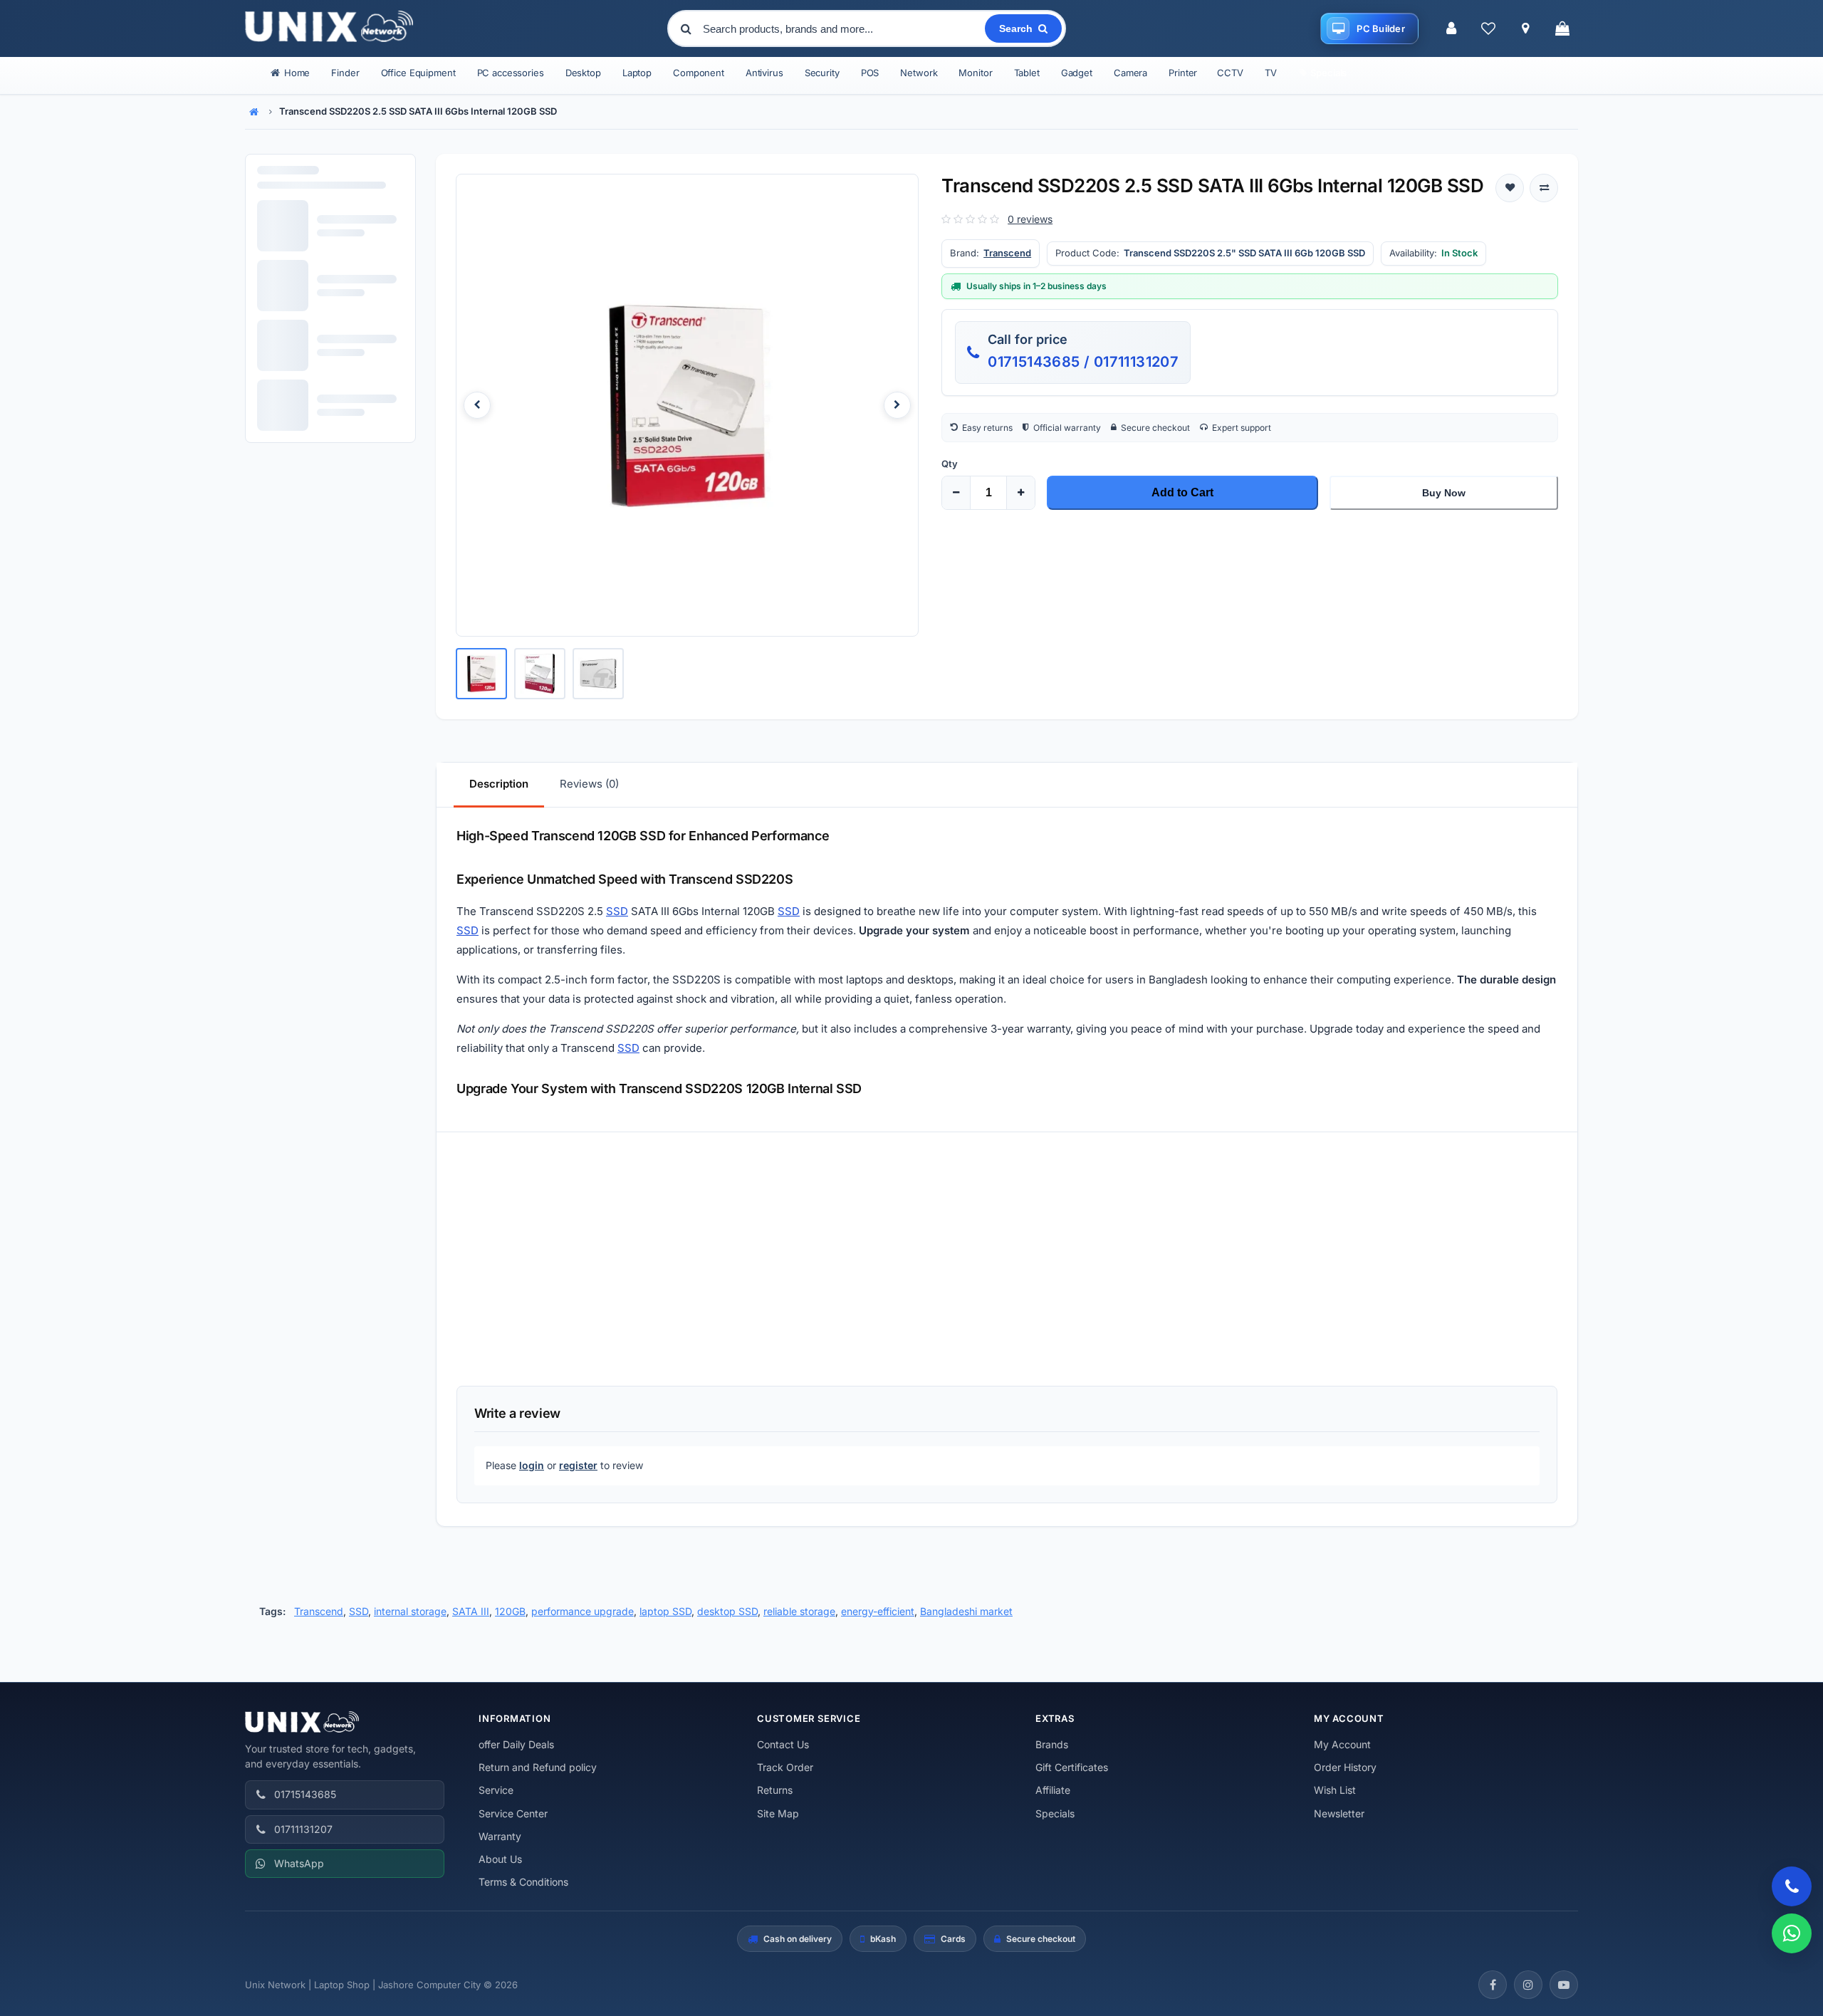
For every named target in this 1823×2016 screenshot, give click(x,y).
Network (919, 73)
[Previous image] (477, 405)
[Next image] (897, 405)
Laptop (637, 73)
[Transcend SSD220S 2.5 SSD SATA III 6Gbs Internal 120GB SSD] (687, 405)
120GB (510, 1611)
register (578, 1465)
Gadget (1077, 73)
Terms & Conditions (523, 1882)
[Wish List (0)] (1488, 28)
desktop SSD (727, 1611)
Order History (1345, 1767)
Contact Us (783, 1744)
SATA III (471, 1611)
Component (699, 73)
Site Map (778, 1813)
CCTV (1230, 73)
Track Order (785, 1767)
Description (499, 784)
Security (822, 73)
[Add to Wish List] (1510, 188)
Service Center (513, 1813)
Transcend (1007, 253)
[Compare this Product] (1544, 188)
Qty (950, 464)
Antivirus (764, 73)
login (532, 1465)
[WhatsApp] (1792, 1933)
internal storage (410, 1611)
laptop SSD (665, 1611)
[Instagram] (1528, 1985)
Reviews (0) (589, 784)
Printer (1183, 73)
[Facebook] (1493, 1985)
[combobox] (842, 28)
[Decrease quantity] (956, 493)
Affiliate (1053, 1790)
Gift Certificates (1072, 1767)
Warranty (500, 1836)
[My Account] (1451, 28)
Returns (775, 1790)
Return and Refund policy (538, 1767)
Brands (1052, 1744)
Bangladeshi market (966, 1611)
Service (496, 1790)
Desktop (583, 73)
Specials (1055, 1813)
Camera (1130, 73)
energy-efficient (878, 1611)
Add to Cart (1182, 492)
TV (1271, 73)
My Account (1342, 1744)
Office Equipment (418, 73)
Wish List (1335, 1790)
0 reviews (1030, 219)
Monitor (975, 73)
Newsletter (1339, 1813)
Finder (345, 73)
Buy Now (1444, 493)
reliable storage (799, 1611)
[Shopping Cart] (1562, 28)
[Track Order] (1525, 28)
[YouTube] (1564, 1985)
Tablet (1027, 73)
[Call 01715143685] (1792, 1886)
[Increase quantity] (1020, 493)
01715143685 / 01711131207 (1083, 362)
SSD (617, 911)
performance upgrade (583, 1611)
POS (870, 73)
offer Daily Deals (516, 1744)
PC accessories (511, 73)
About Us (500, 1859)
